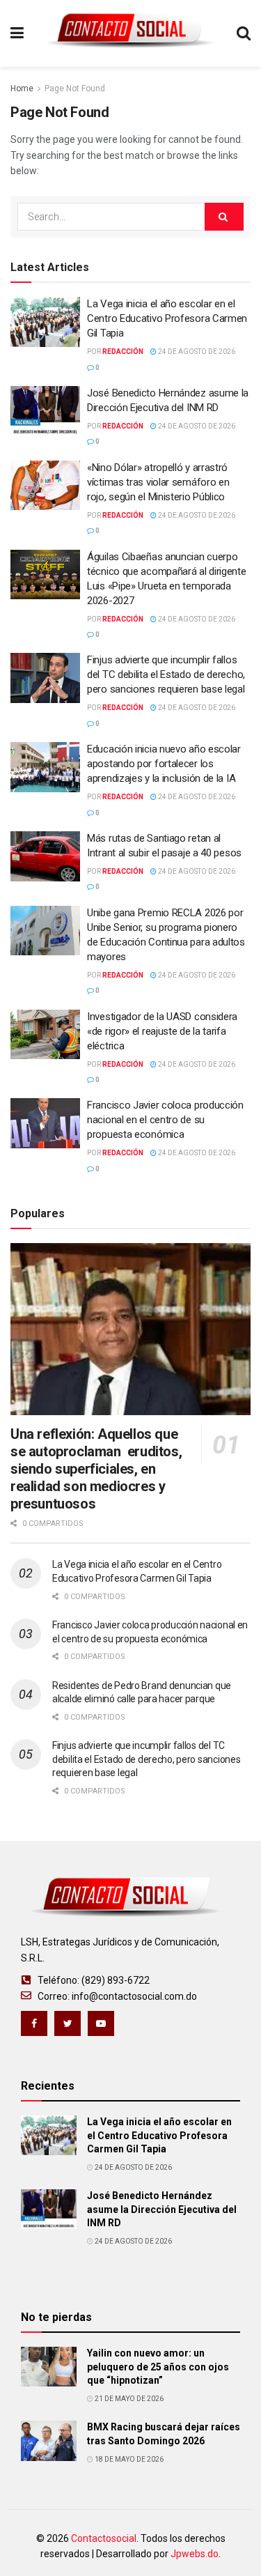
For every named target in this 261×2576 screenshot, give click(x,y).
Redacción (123, 352)
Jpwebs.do (195, 2554)
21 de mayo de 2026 (128, 2399)
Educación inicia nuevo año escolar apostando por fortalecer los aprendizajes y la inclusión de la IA (164, 764)
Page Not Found (75, 88)
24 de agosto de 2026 (196, 352)
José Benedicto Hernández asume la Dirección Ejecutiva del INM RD (162, 2209)
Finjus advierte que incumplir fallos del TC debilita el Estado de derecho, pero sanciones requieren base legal (166, 674)
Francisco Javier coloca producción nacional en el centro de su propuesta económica (165, 1120)
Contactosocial (104, 2538)
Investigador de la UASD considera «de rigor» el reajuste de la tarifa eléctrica (162, 1031)
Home (22, 88)
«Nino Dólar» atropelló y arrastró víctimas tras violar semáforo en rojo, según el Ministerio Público (158, 482)
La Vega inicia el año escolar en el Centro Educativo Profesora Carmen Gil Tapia (167, 318)
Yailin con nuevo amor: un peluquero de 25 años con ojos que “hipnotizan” (158, 2367)
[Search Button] (224, 217)
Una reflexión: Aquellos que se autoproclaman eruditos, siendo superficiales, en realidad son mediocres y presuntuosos (96, 1469)
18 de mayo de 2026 (128, 2459)
